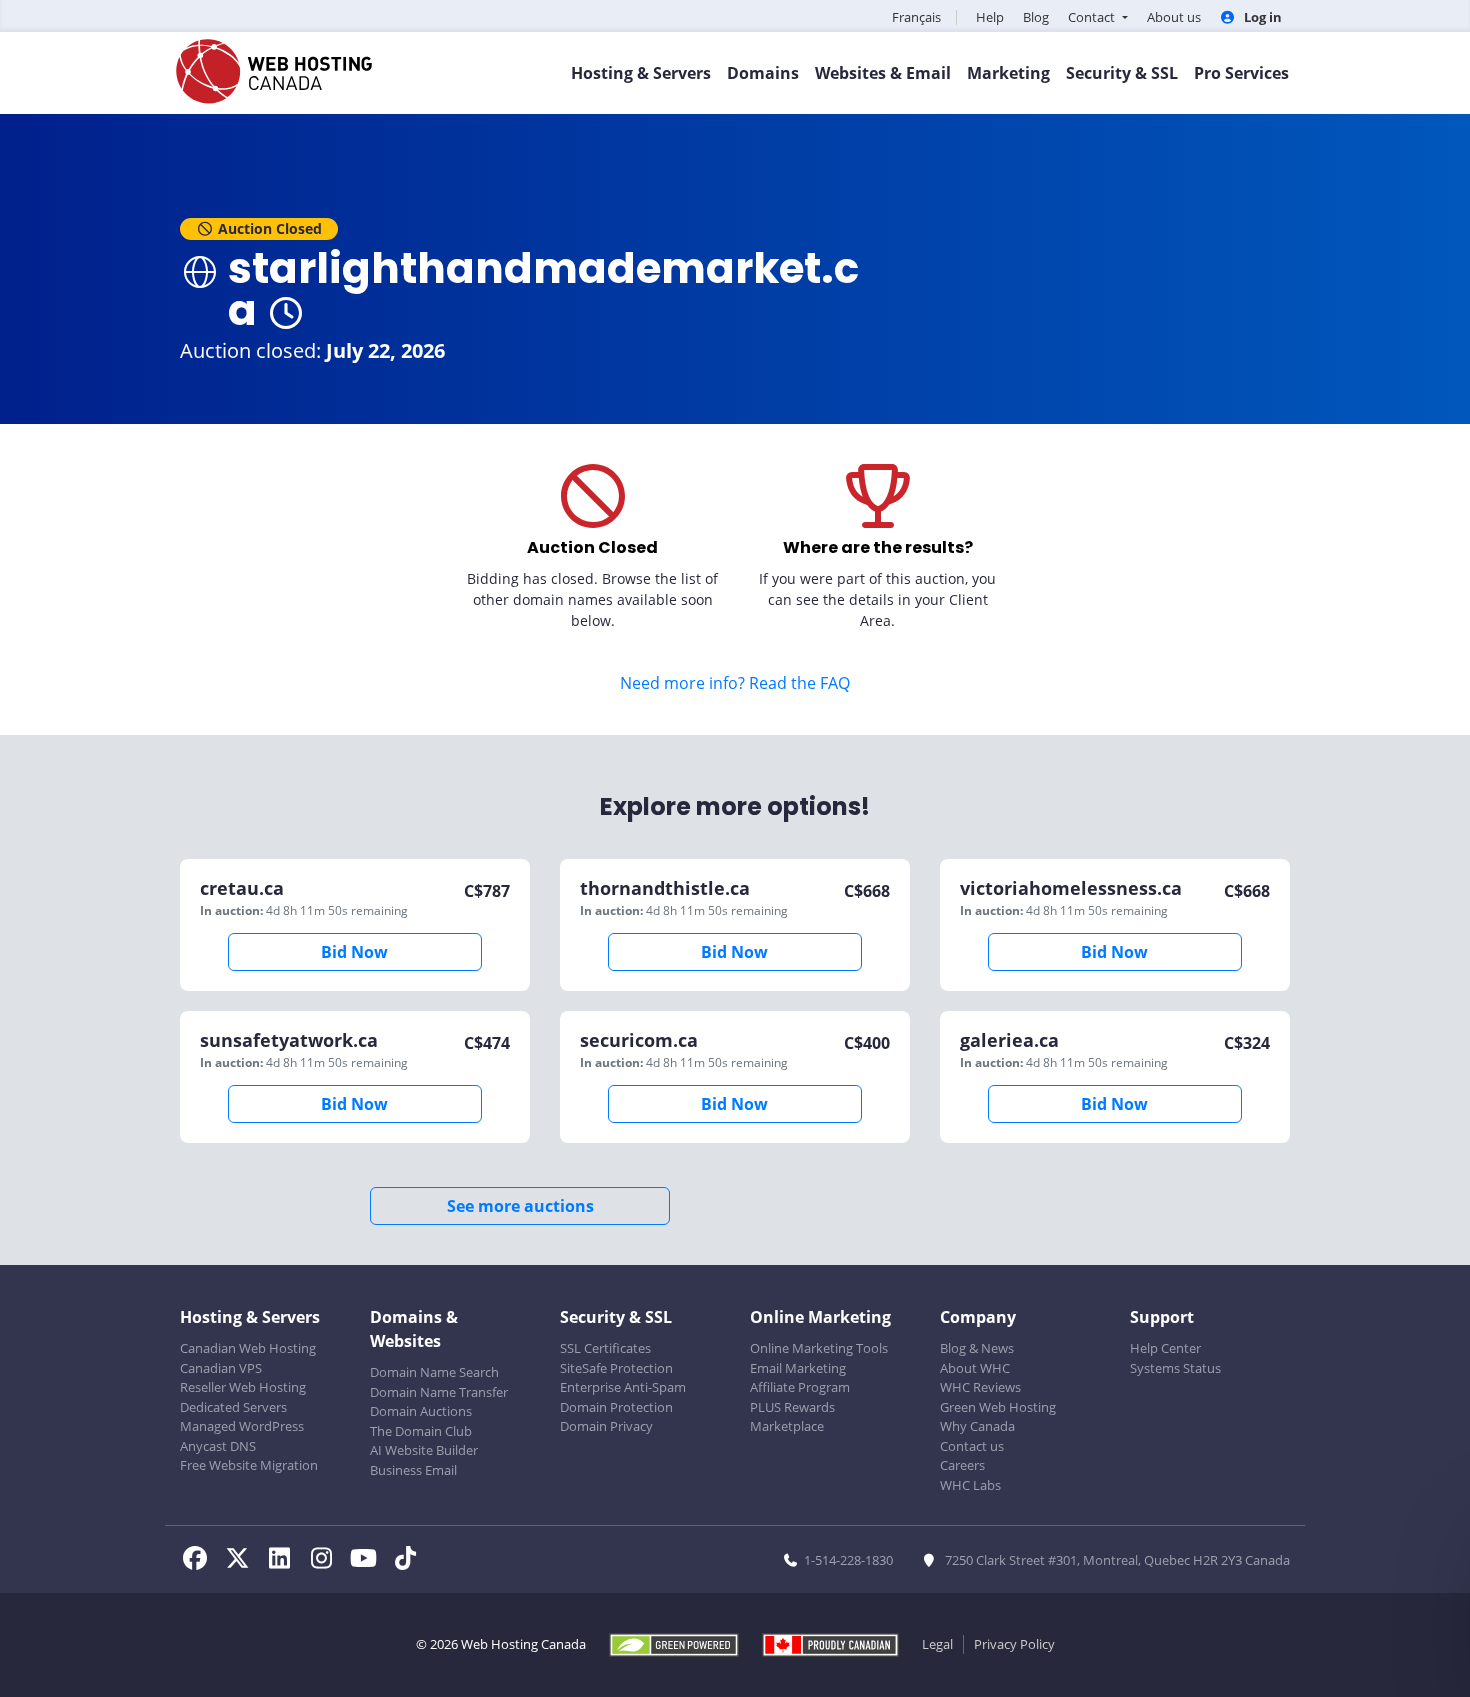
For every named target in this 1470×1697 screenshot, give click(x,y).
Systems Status (1175, 1368)
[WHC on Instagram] (327, 1561)
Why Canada (977, 1426)
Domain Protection (616, 1407)
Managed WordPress (242, 1426)
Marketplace (787, 1426)
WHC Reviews (980, 1387)
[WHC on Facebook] (201, 1561)
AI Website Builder (424, 1450)
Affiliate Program (800, 1387)
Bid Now (354, 952)
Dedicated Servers (233, 1407)
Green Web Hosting (998, 1407)
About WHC (975, 1368)
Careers (962, 1465)
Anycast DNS (218, 1446)
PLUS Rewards (792, 1407)
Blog (1036, 17)
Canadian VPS (221, 1368)
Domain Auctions (421, 1411)
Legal (937, 1644)
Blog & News (977, 1348)
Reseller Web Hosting (243, 1387)
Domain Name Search (434, 1372)
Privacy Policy (1014, 1644)
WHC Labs (970, 1485)
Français (916, 17)
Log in (1261, 17)
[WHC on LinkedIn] (285, 1561)
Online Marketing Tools (819, 1348)
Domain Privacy (606, 1426)
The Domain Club (421, 1431)
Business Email (413, 1470)
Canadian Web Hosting (248, 1348)
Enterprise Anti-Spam (623, 1387)
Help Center (1165, 1348)
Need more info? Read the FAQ (735, 683)
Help (990, 17)
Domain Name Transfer (439, 1392)
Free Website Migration (249, 1465)
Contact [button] (1093, 17)
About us (1174, 17)
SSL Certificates (605, 1348)
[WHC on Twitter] (243, 1561)
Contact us (972, 1446)
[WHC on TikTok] (409, 1561)
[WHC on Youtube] (369, 1561)
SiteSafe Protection (616, 1368)
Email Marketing (798, 1368)
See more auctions (520, 1206)
